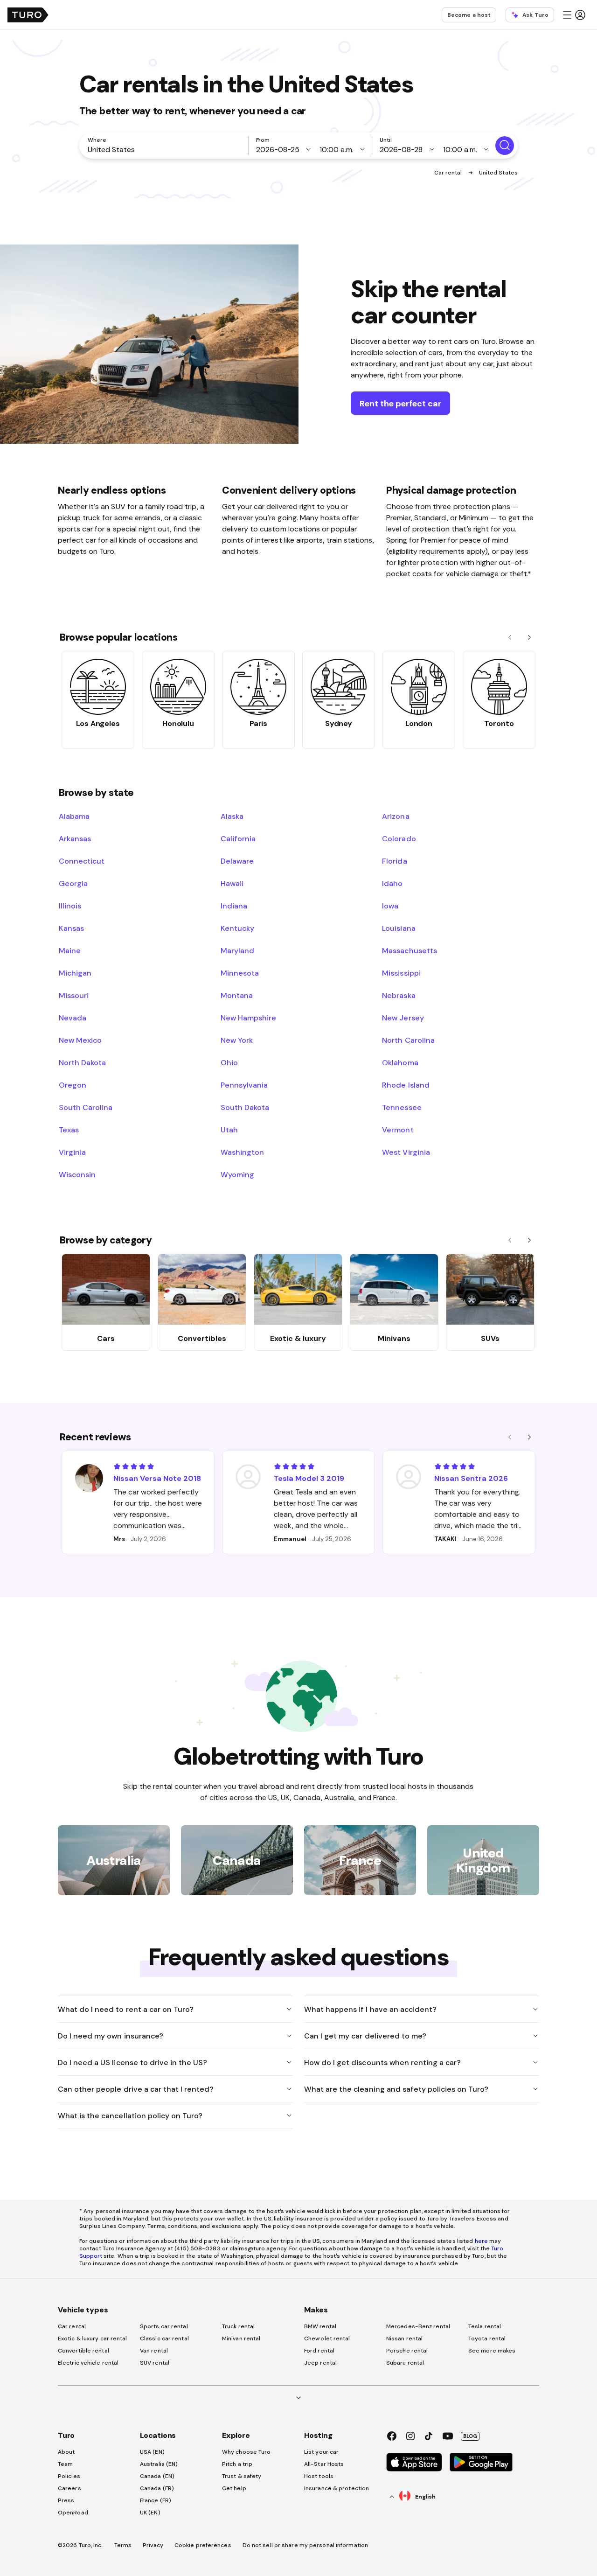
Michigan (75, 973)
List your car (321, 2452)
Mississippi (401, 973)
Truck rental (238, 2326)
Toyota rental (487, 2339)
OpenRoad (73, 2513)
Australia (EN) (159, 2464)
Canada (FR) (157, 2488)
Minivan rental (241, 2339)
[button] (574, 15)
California (238, 838)
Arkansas (75, 838)
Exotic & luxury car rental (93, 2339)
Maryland (237, 950)
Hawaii (232, 883)
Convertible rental (83, 2351)
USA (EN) (152, 2452)
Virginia (72, 1152)
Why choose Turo (246, 2452)
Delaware (237, 861)
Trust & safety (242, 2476)
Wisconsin (77, 1174)
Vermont (398, 1130)
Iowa (390, 906)
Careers (69, 2488)
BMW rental (320, 2326)
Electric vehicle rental (88, 2363)
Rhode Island (406, 1085)
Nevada (73, 1018)
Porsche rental (407, 2351)
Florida (394, 861)
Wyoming (237, 1174)
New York (237, 1040)
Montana (237, 995)
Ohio (229, 1062)
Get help (234, 2488)
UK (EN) (150, 2513)
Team (65, 2464)
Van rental (154, 2351)
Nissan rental (404, 2339)
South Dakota (245, 1107)
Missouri (74, 995)
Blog (470, 2436)
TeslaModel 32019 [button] (309, 1478)
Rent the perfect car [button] (400, 403)
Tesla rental (485, 2326)
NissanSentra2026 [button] (471, 1478)
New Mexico (80, 1040)
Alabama (74, 816)
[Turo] (28, 15)
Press (66, 2500)
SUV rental (155, 2363)
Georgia (73, 883)
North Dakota (82, 1062)
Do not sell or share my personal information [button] (305, 2545)
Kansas (71, 928)
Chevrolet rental (327, 2339)
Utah (229, 1130)
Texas (69, 1130)
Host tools (319, 2476)
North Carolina (408, 1040)
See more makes (492, 2351)
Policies (69, 2476)
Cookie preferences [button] (203, 2545)
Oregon (73, 1085)
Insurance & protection (337, 2488)
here (481, 2241)
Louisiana (399, 928)
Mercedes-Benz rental (418, 2326)
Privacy (153, 2545)
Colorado (399, 838)
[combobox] (166, 149)
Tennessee (402, 1107)
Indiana (234, 906)
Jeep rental (320, 2363)
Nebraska (399, 995)
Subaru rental (405, 2363)
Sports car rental (164, 2326)
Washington (242, 1152)
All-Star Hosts (324, 2464)
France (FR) (156, 2500)
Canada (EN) (157, 2476)
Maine (70, 950)
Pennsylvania (244, 1085)
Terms (123, 2545)
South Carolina (86, 1107)
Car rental (449, 173)
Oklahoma (400, 1062)
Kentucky (237, 928)
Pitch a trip (237, 2464)
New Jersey (403, 1018)
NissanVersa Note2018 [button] (157, 1478)
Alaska (232, 816)
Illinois (70, 906)
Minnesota (240, 973)
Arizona (396, 816)
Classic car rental (164, 2339)
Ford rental (319, 2351)
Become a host (469, 15)
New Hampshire (248, 1018)
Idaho (392, 883)
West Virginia (406, 1152)
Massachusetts (409, 950)
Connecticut (82, 861)
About (66, 2452)
